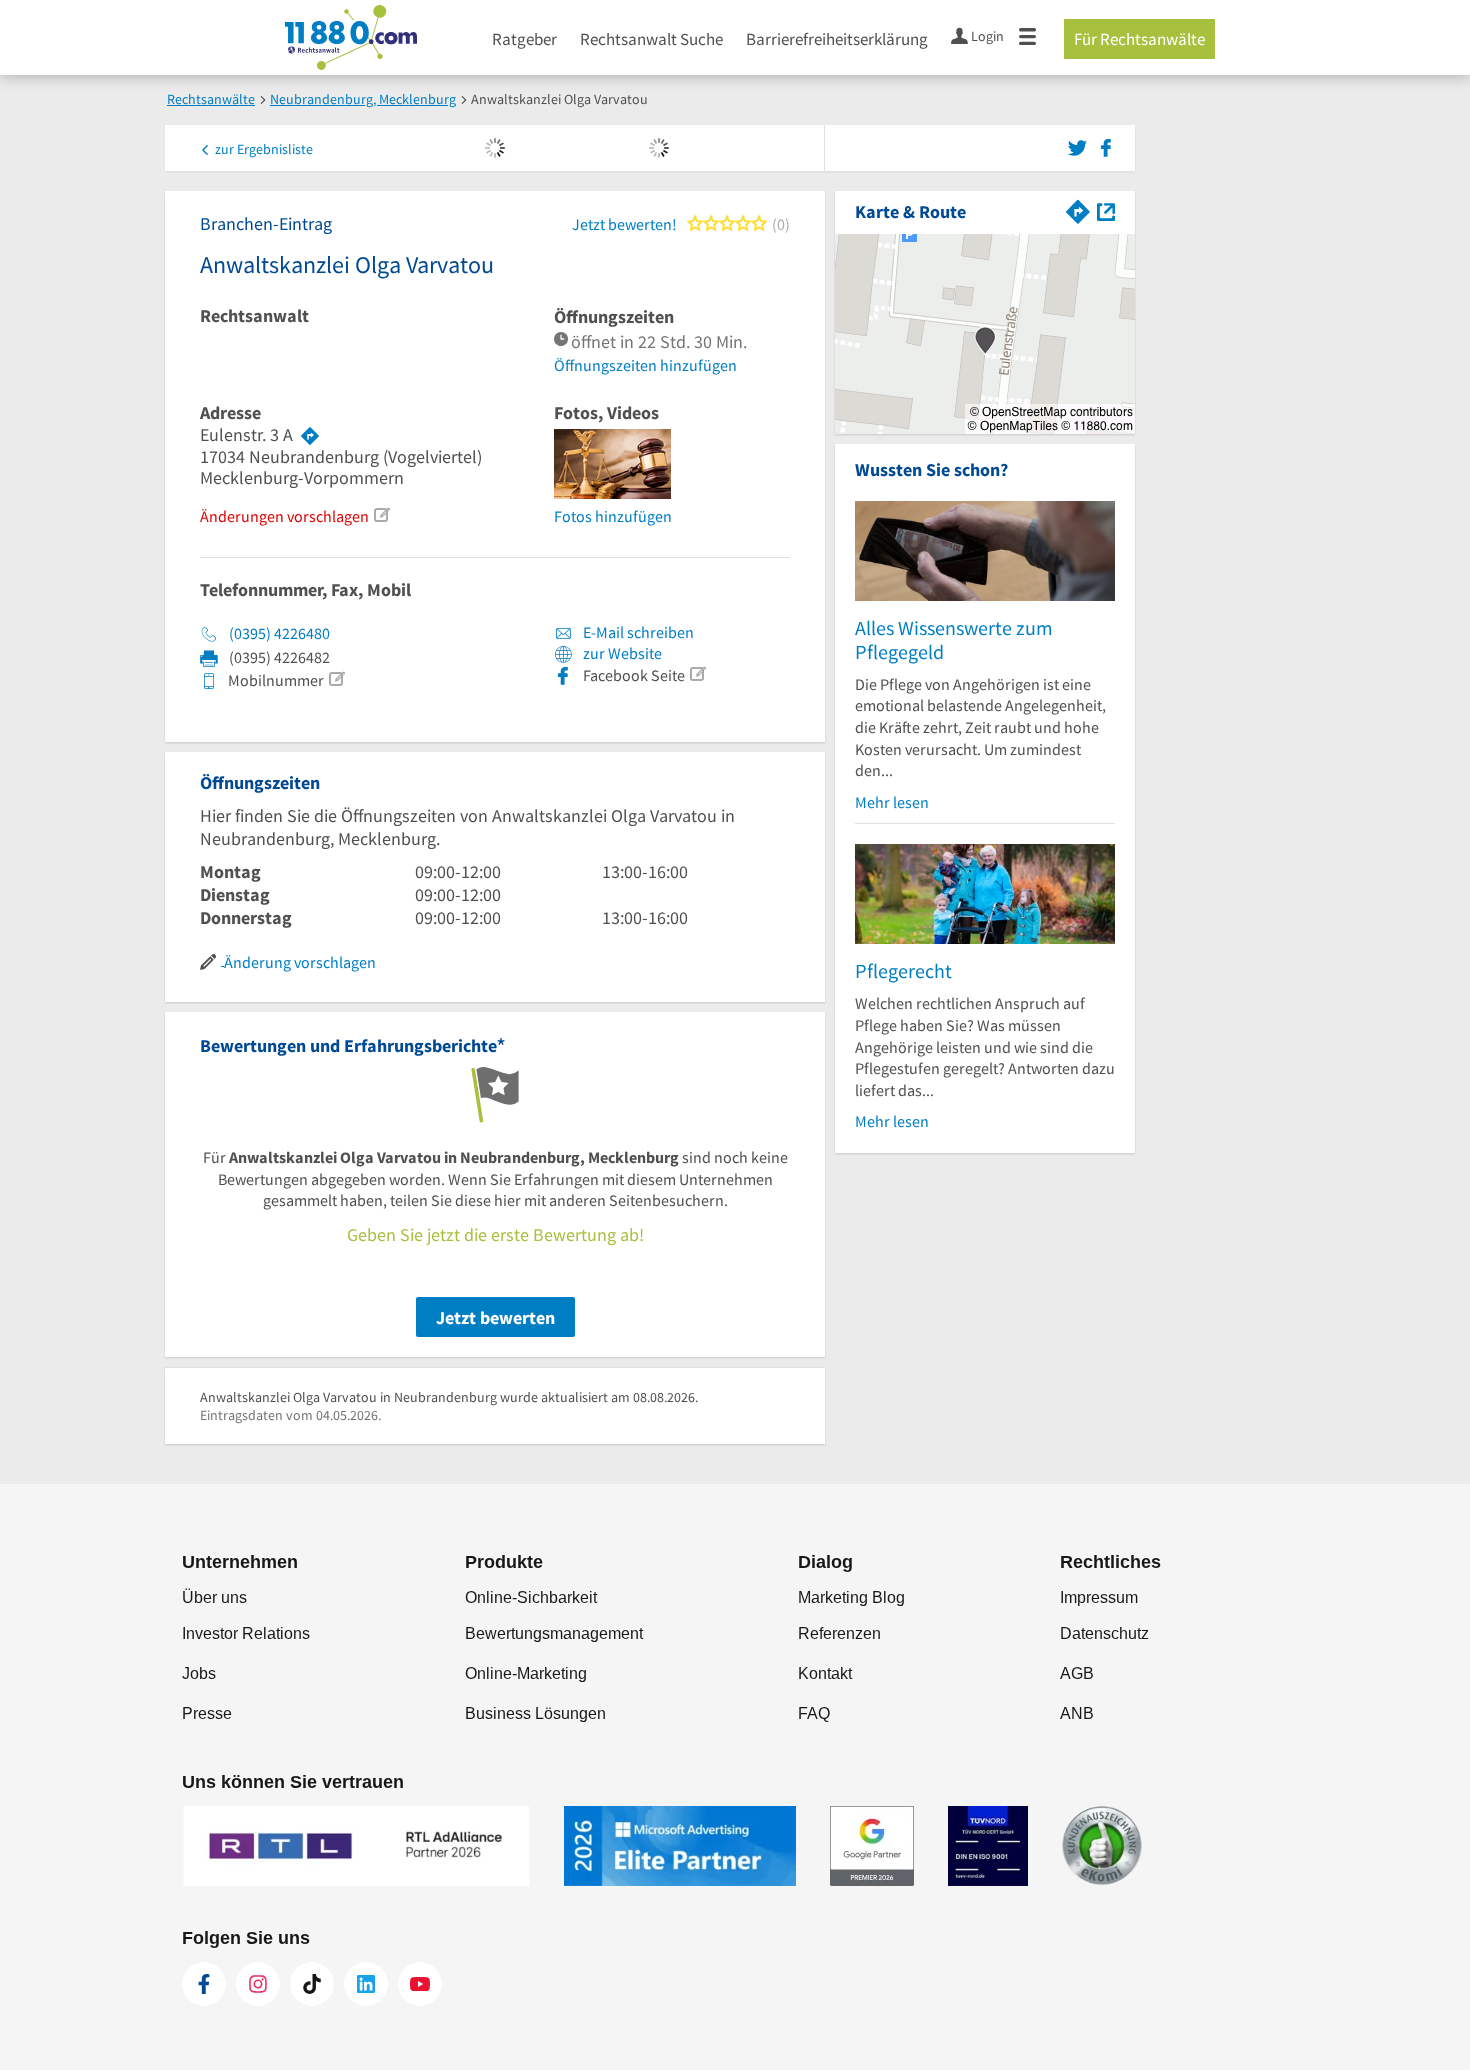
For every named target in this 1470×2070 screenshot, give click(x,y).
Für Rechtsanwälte (1139, 39)
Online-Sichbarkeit (531, 1597)
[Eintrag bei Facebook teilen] (1106, 146)
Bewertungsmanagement (554, 1633)
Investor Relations (246, 1633)
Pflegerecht (903, 970)
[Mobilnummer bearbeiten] (336, 679)
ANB (1077, 1713)
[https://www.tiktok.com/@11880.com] (312, 1984)
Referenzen (839, 1633)
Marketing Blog (851, 1597)
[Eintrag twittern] (1080, 146)
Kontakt (825, 1673)
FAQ (814, 1713)
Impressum (1099, 1597)
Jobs (199, 1673)
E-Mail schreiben (637, 632)
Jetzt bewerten (495, 1317)
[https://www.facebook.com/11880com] (204, 1984)
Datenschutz (1104, 1633)
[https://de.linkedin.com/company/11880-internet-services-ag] (366, 1984)
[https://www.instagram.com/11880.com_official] (258, 1984)
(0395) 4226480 (279, 633)
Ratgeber (524, 39)
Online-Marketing (526, 1673)
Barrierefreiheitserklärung (837, 39)
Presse (207, 1713)
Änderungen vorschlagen (284, 516)
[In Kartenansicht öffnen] (1106, 209)
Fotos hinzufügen (613, 516)
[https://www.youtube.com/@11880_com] (420, 1984)
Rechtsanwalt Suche (651, 39)
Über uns (214, 1597)
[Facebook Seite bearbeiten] (697, 674)
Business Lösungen (535, 1713)
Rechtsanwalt (254, 316)
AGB (1077, 1673)
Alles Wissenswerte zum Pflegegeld (954, 639)
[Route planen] (310, 435)
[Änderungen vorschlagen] (381, 515)
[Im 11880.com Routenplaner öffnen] (1078, 209)
